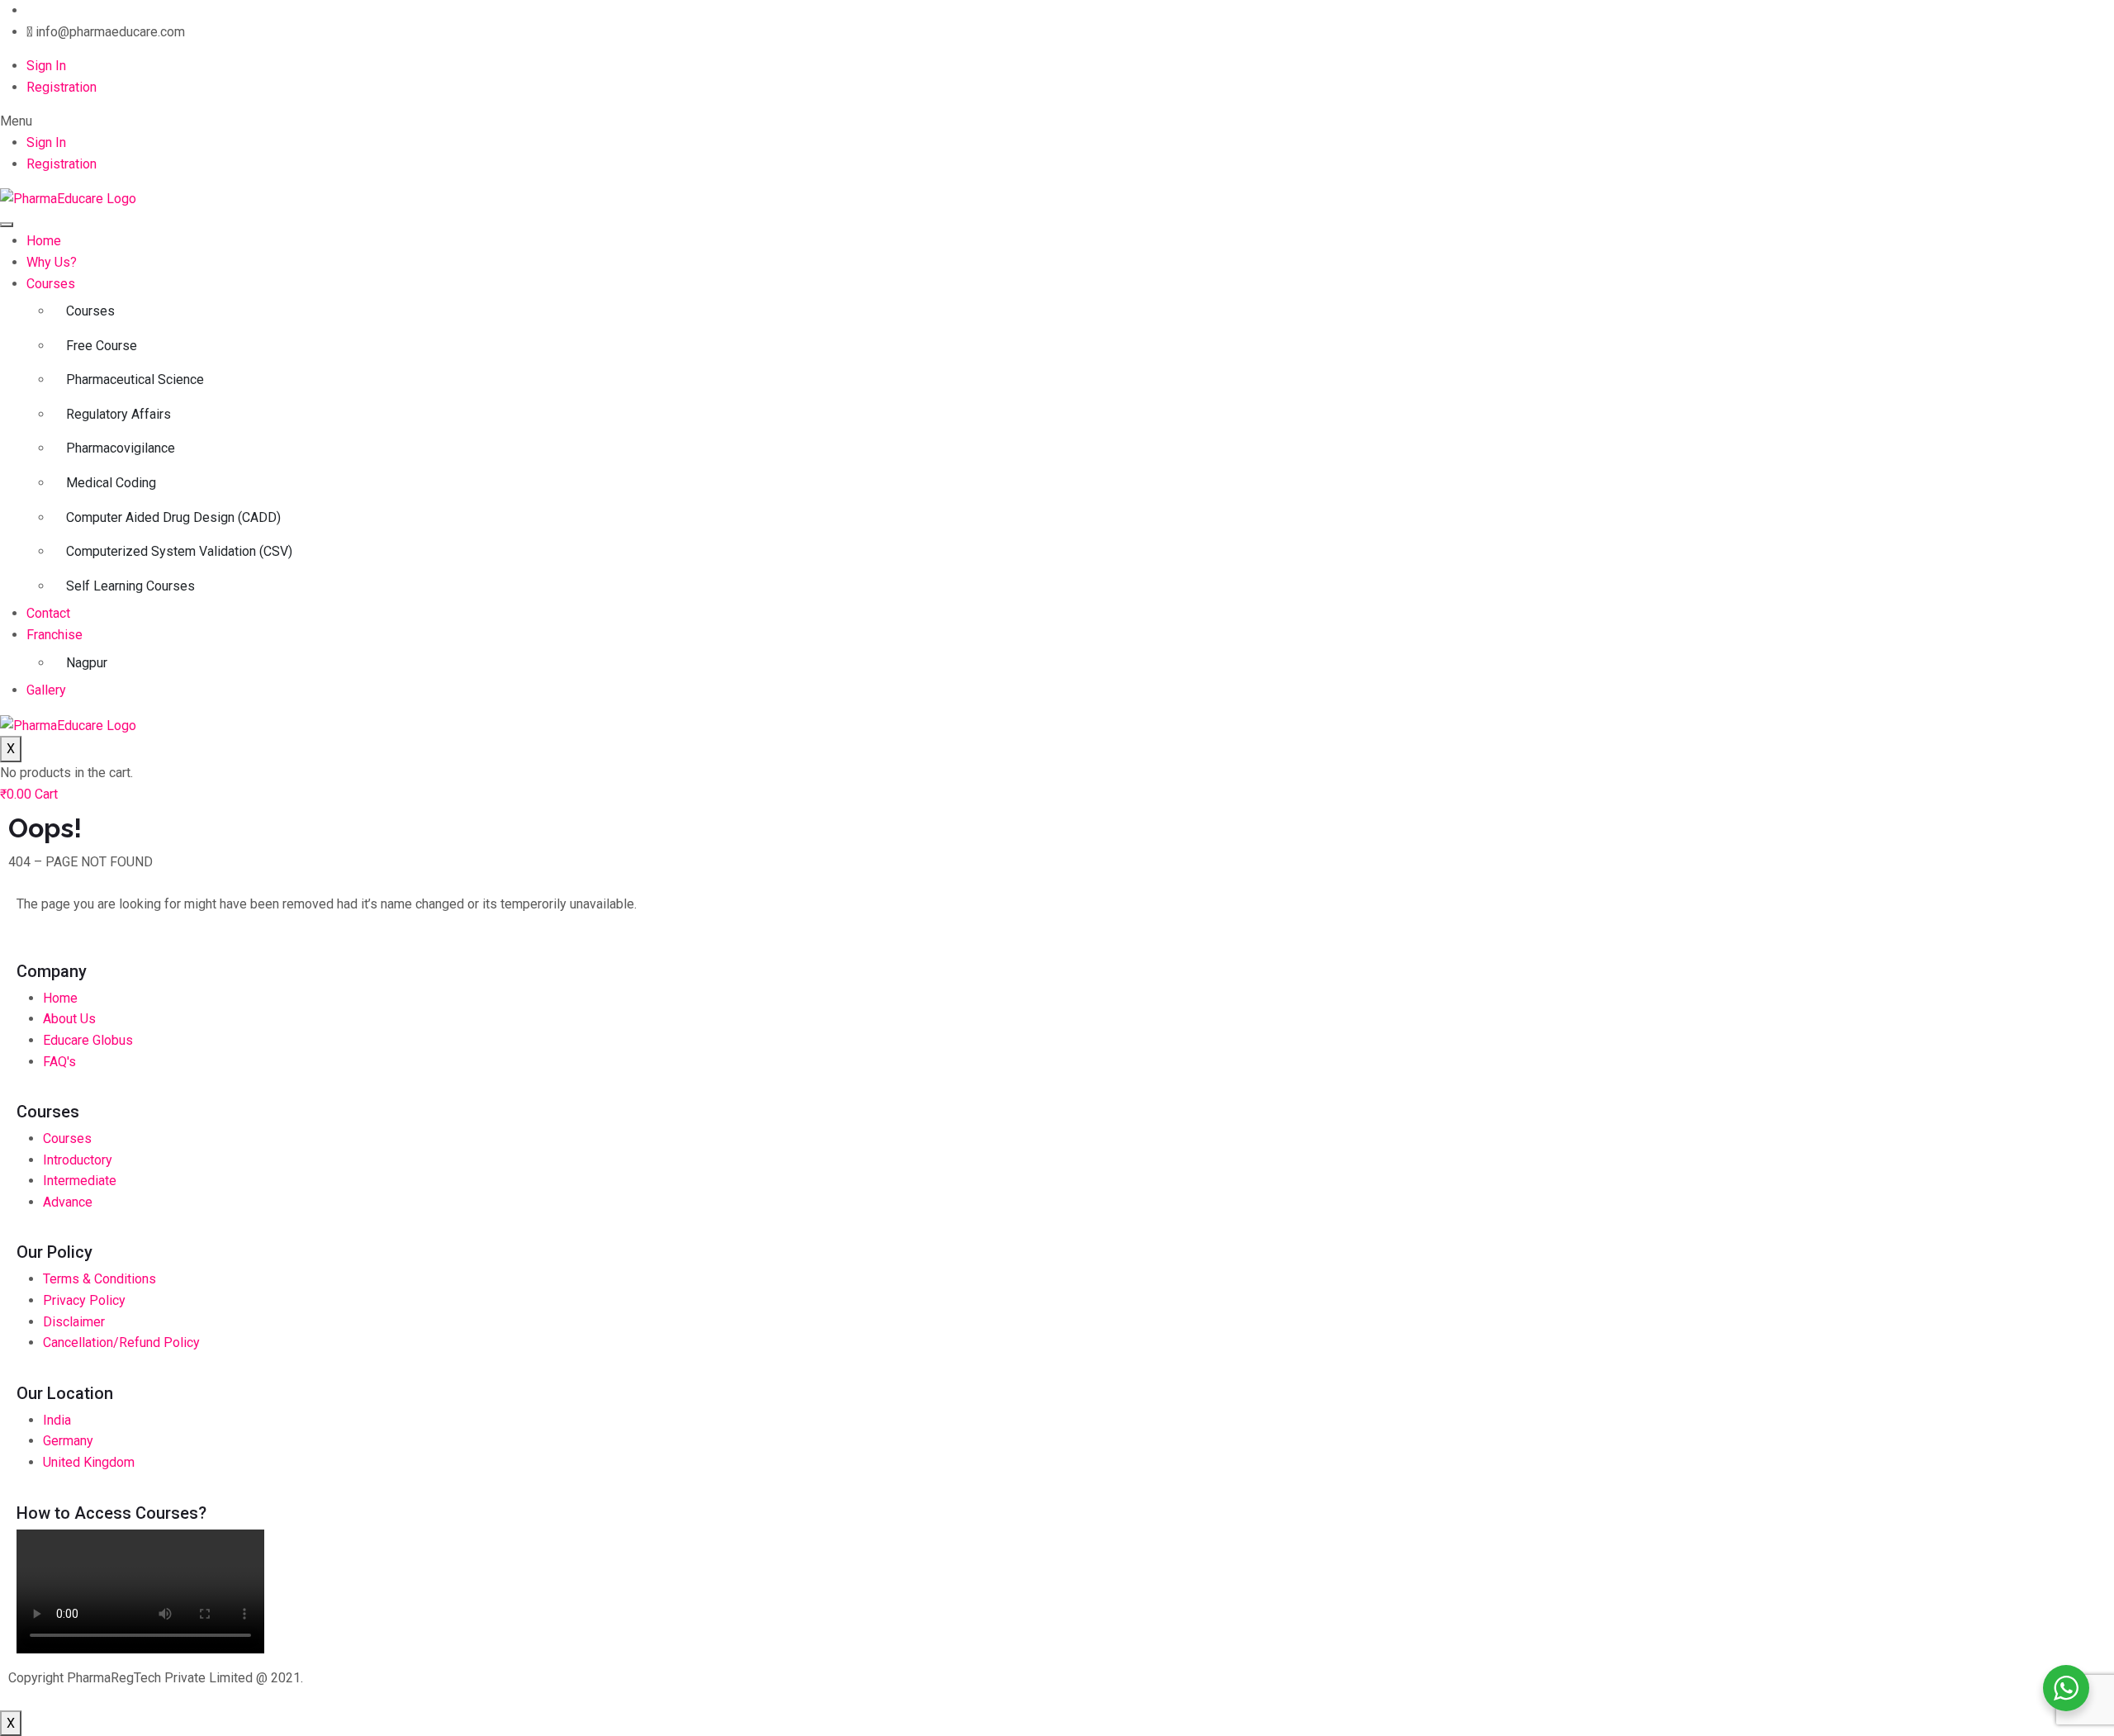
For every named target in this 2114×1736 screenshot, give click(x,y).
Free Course (102, 346)
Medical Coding (111, 483)
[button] (1057, 121)
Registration (62, 87)
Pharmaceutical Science (135, 379)
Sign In (46, 66)
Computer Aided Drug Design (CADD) (173, 517)
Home (44, 241)
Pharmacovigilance (121, 448)
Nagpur (87, 663)
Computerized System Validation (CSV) (179, 551)
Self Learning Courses (130, 586)
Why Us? (52, 262)
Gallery (46, 690)
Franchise (55, 635)
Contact (48, 613)
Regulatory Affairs (118, 414)
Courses (51, 284)
